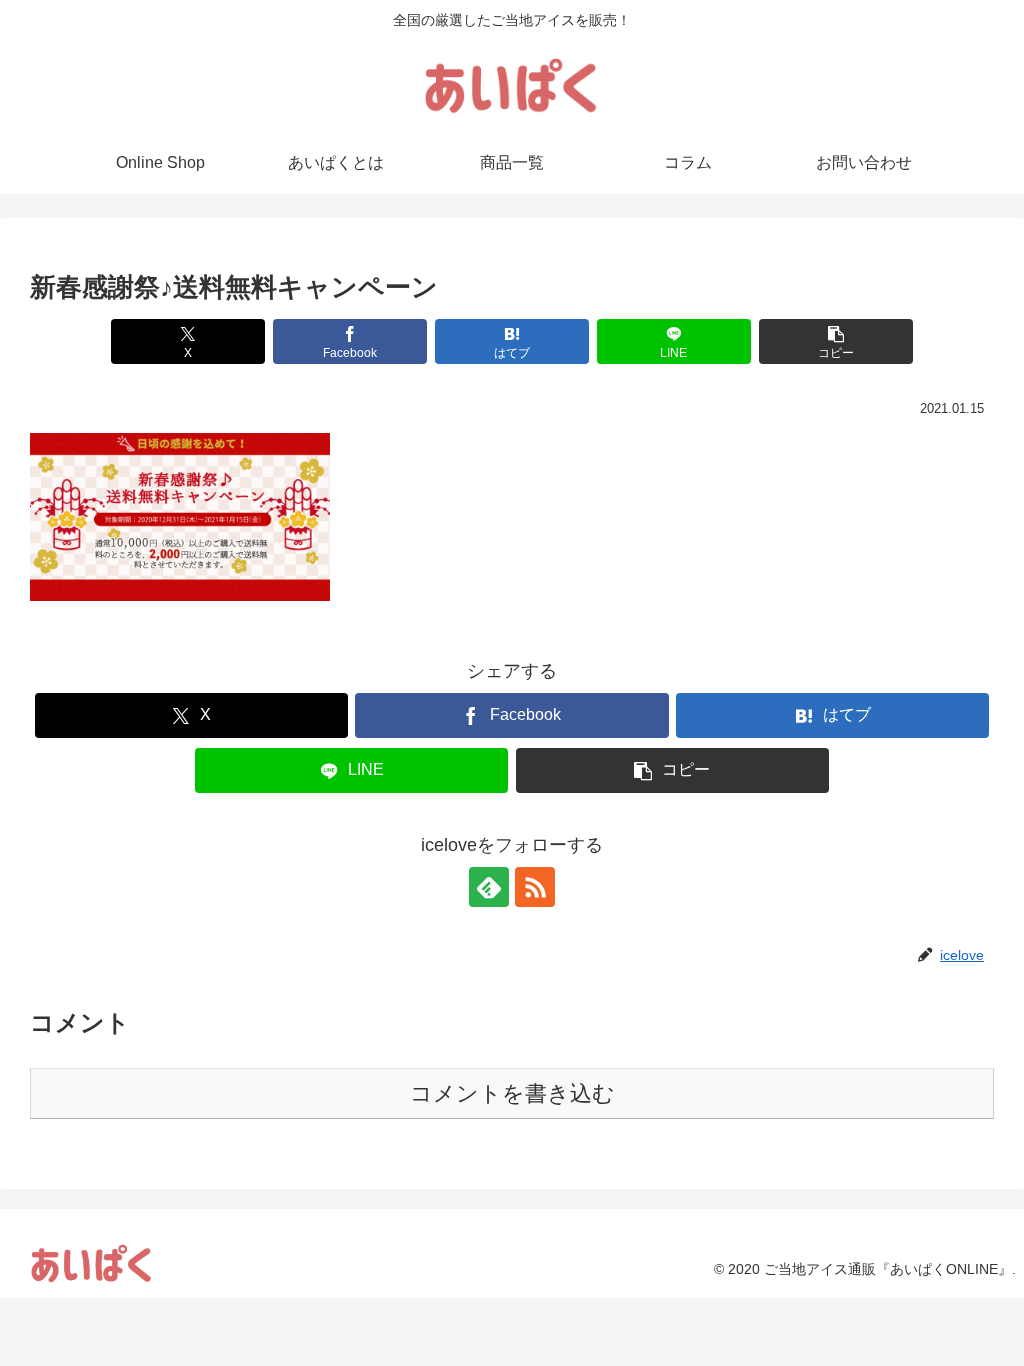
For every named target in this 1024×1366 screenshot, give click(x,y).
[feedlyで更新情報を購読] (489, 887)
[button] (836, 341)
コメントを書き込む (512, 1093)
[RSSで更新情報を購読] (535, 887)
